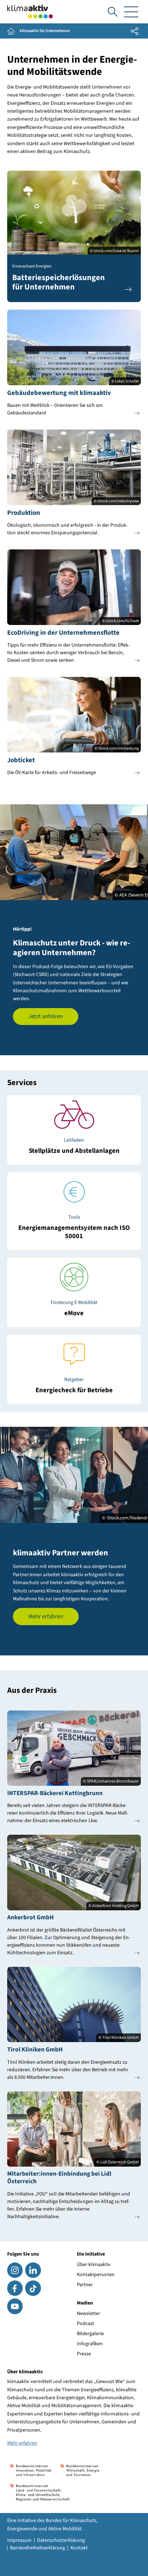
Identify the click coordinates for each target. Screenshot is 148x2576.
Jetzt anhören (46, 1016)
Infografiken (90, 2344)
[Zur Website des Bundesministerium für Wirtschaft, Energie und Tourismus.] (80, 2470)
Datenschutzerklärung (61, 2540)
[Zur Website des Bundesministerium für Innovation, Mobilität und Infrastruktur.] (31, 2470)
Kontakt (79, 2548)
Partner (85, 2285)
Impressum (19, 2540)
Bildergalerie (90, 2334)
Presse (84, 2354)
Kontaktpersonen (96, 2275)
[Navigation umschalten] (131, 12)
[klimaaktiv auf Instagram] (15, 2270)
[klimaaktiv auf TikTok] (33, 2288)
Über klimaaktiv (94, 2265)
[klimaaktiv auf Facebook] (15, 2288)
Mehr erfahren (46, 1617)
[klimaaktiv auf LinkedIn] (33, 2270)
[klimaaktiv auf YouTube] (15, 2306)
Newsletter (89, 2314)
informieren (74, 1308)
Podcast (85, 2324)
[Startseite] (30, 12)
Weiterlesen (74, 1146)
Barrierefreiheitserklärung (38, 2548)
